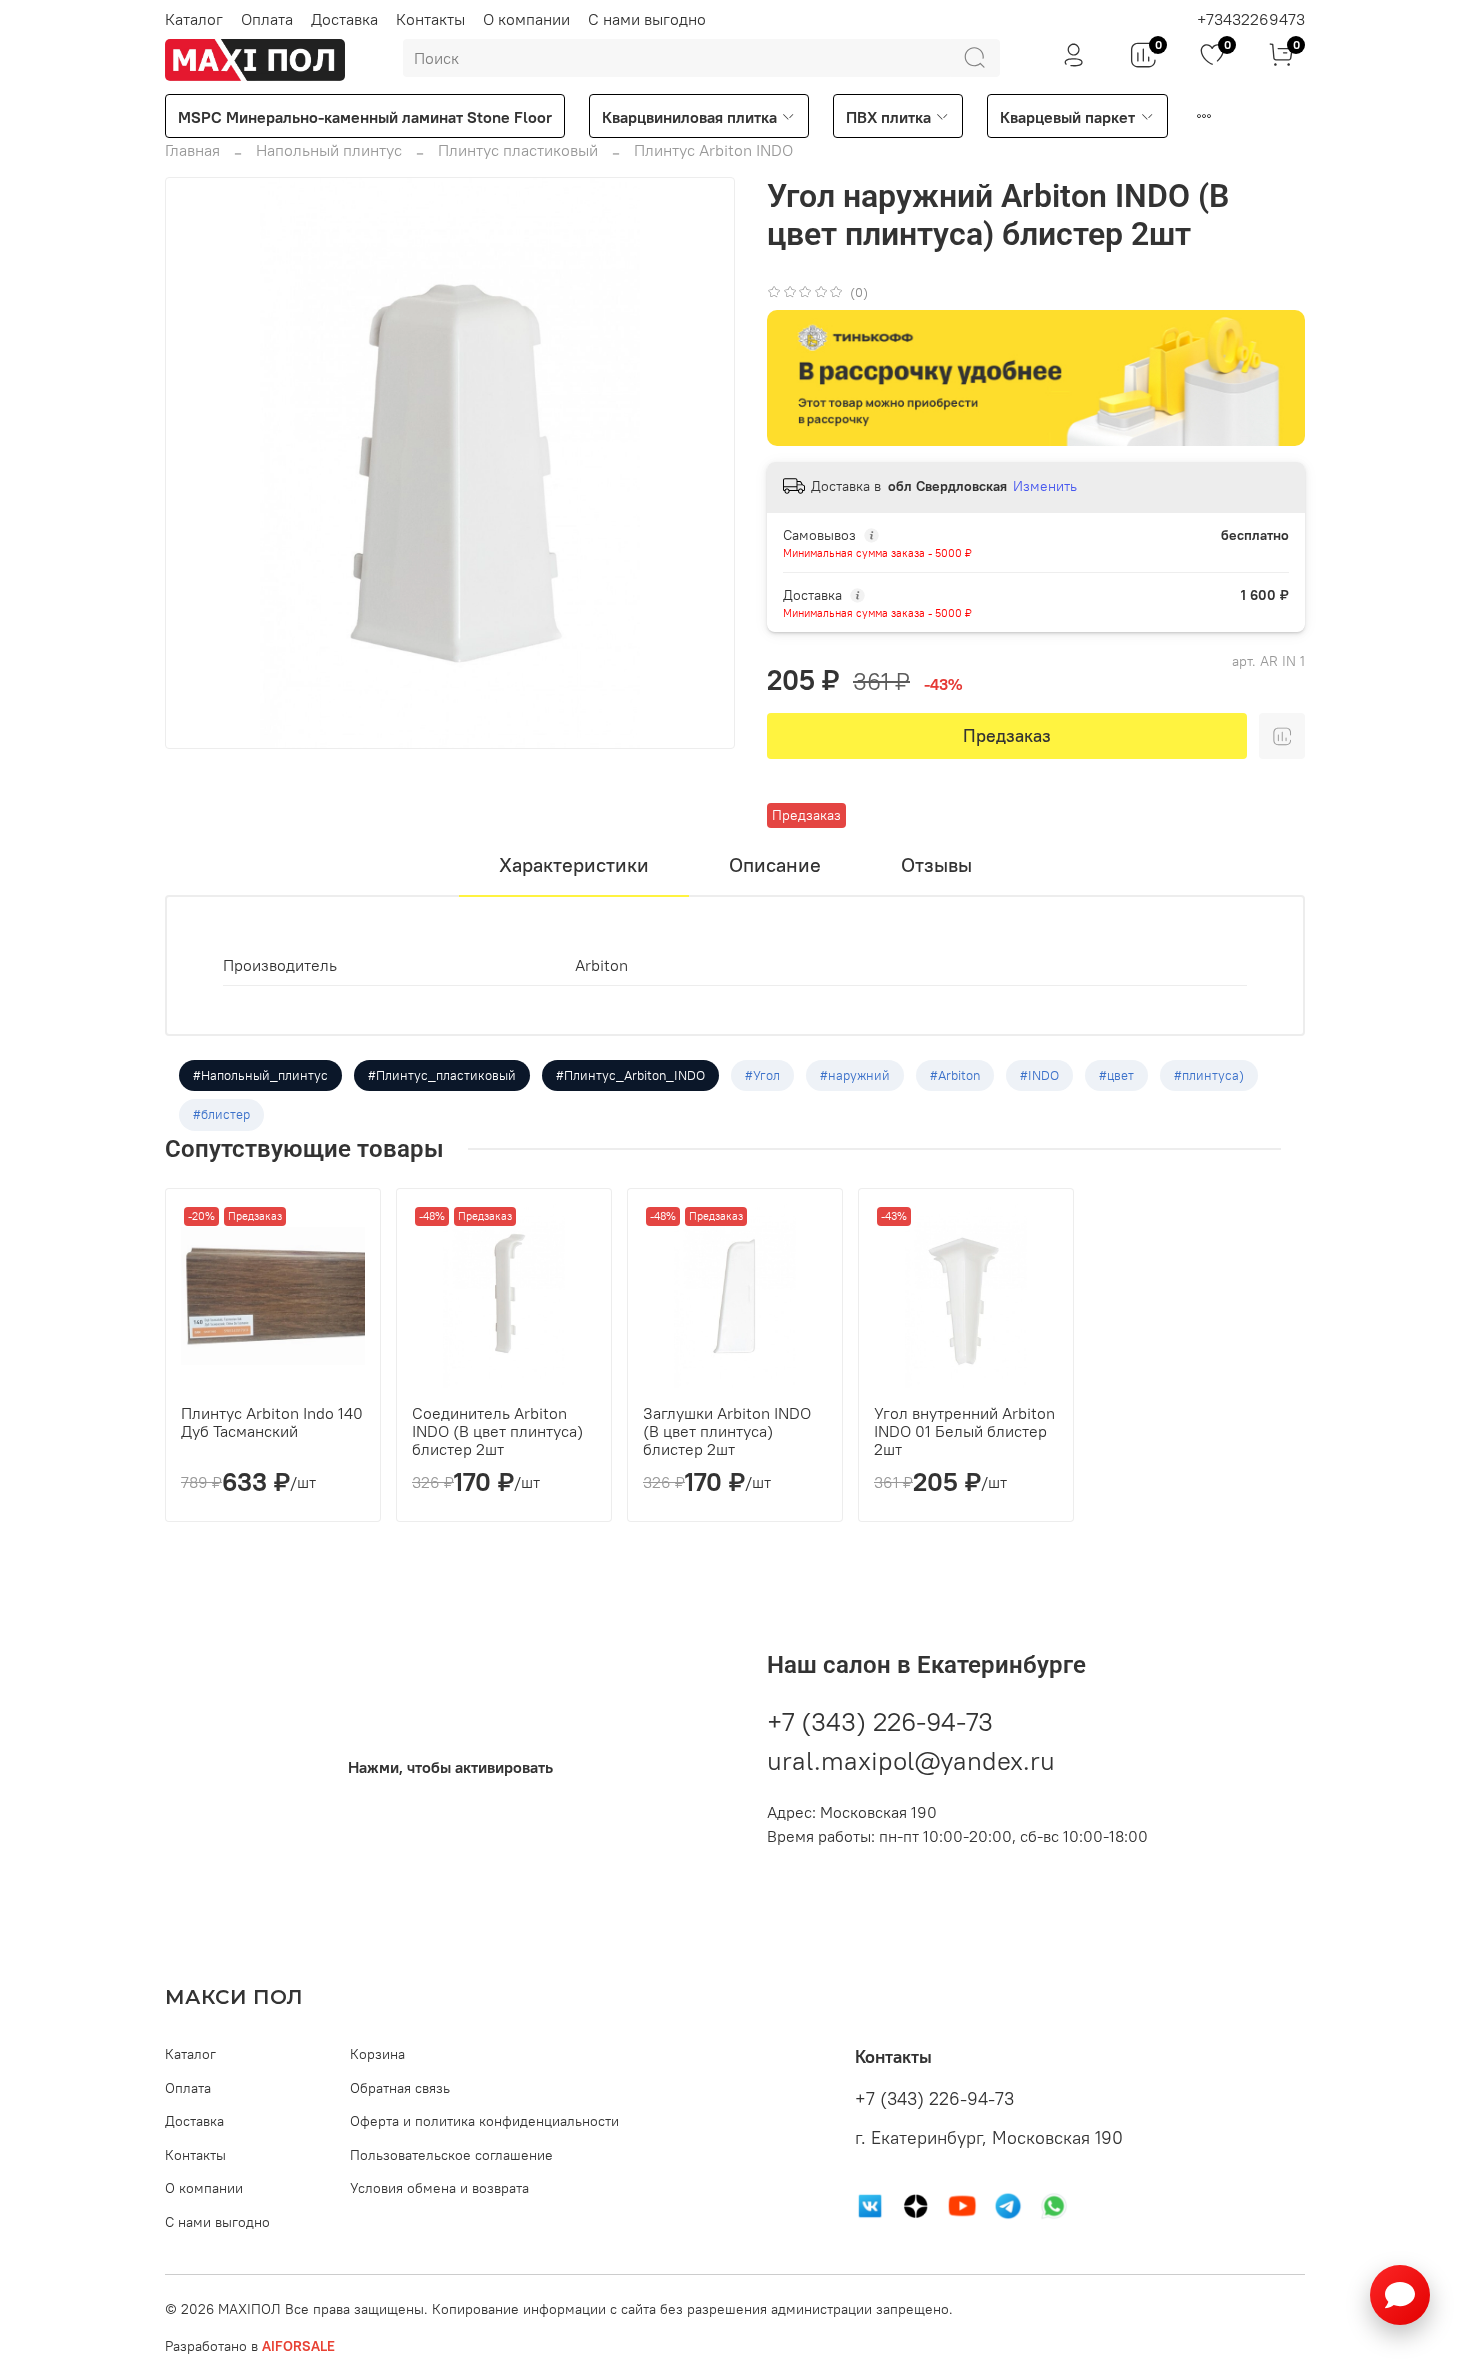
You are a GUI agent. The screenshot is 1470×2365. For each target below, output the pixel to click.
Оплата (267, 19)
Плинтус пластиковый (518, 150)
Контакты (430, 19)
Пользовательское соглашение (451, 2155)
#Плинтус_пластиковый (442, 1075)
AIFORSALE (298, 2346)
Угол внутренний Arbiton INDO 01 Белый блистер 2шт (964, 1431)
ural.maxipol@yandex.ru (911, 1760)
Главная (192, 150)
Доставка (344, 19)
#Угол (762, 1075)
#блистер (221, 1114)
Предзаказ (1007, 735)
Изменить (1045, 486)
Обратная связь (400, 2088)
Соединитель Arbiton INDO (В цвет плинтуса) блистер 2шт (497, 1431)
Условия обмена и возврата (439, 2188)
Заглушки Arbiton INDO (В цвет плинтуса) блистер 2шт (727, 1431)
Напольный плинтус (329, 150)
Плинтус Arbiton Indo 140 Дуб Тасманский (272, 1422)
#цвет (1116, 1075)
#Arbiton (955, 1075)
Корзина (377, 2054)
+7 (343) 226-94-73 (880, 1721)
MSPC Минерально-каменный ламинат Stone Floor (365, 117)
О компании (526, 19)
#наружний (855, 1075)
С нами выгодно (647, 19)
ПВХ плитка (888, 117)
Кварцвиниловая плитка (689, 117)
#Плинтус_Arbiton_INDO (630, 1075)
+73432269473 (1251, 19)
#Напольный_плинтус (260, 1075)
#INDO (1039, 1075)
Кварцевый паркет (1067, 117)
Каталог (194, 19)
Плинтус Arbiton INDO (713, 150)
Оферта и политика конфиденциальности (484, 2121)
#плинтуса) (1209, 1075)
